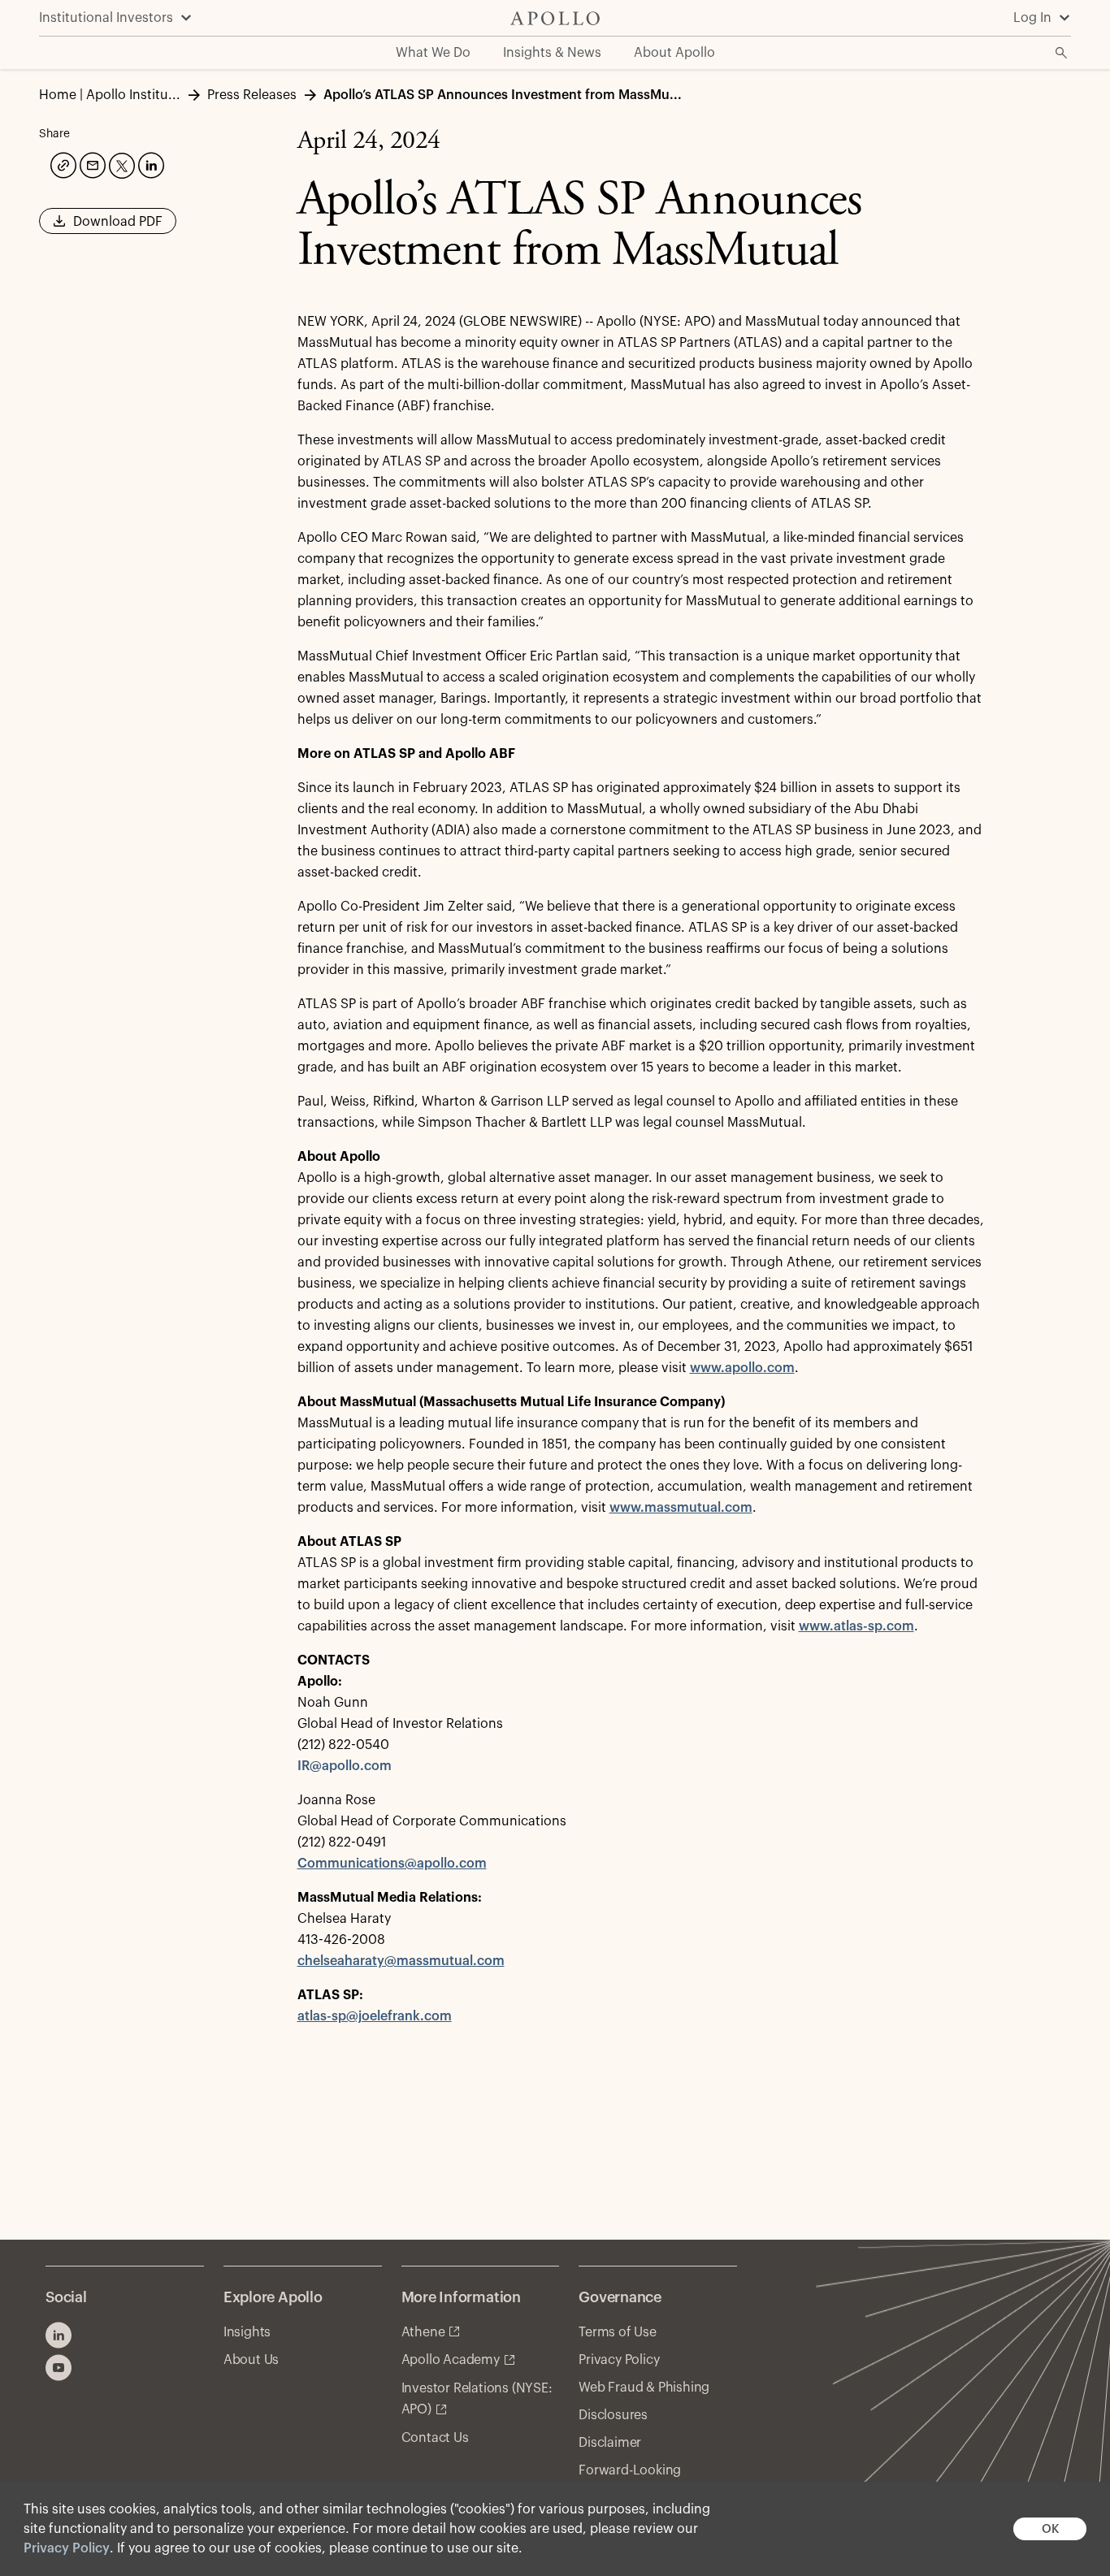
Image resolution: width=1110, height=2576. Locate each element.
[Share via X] (120, 164)
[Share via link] (62, 163)
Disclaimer (610, 2443)
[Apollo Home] (555, 18)
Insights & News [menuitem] (552, 53)
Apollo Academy (451, 2360)
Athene (423, 2332)
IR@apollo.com (345, 1766)
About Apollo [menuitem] (674, 53)
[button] (108, 227)
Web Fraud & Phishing (644, 2388)
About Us (251, 2360)
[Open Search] (1061, 53)
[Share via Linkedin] (150, 163)
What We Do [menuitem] (433, 53)
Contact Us (435, 2438)
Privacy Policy (67, 2548)
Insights (247, 2332)
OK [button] (1050, 2529)
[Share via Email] (91, 163)
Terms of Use (618, 2332)
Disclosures (613, 2415)
